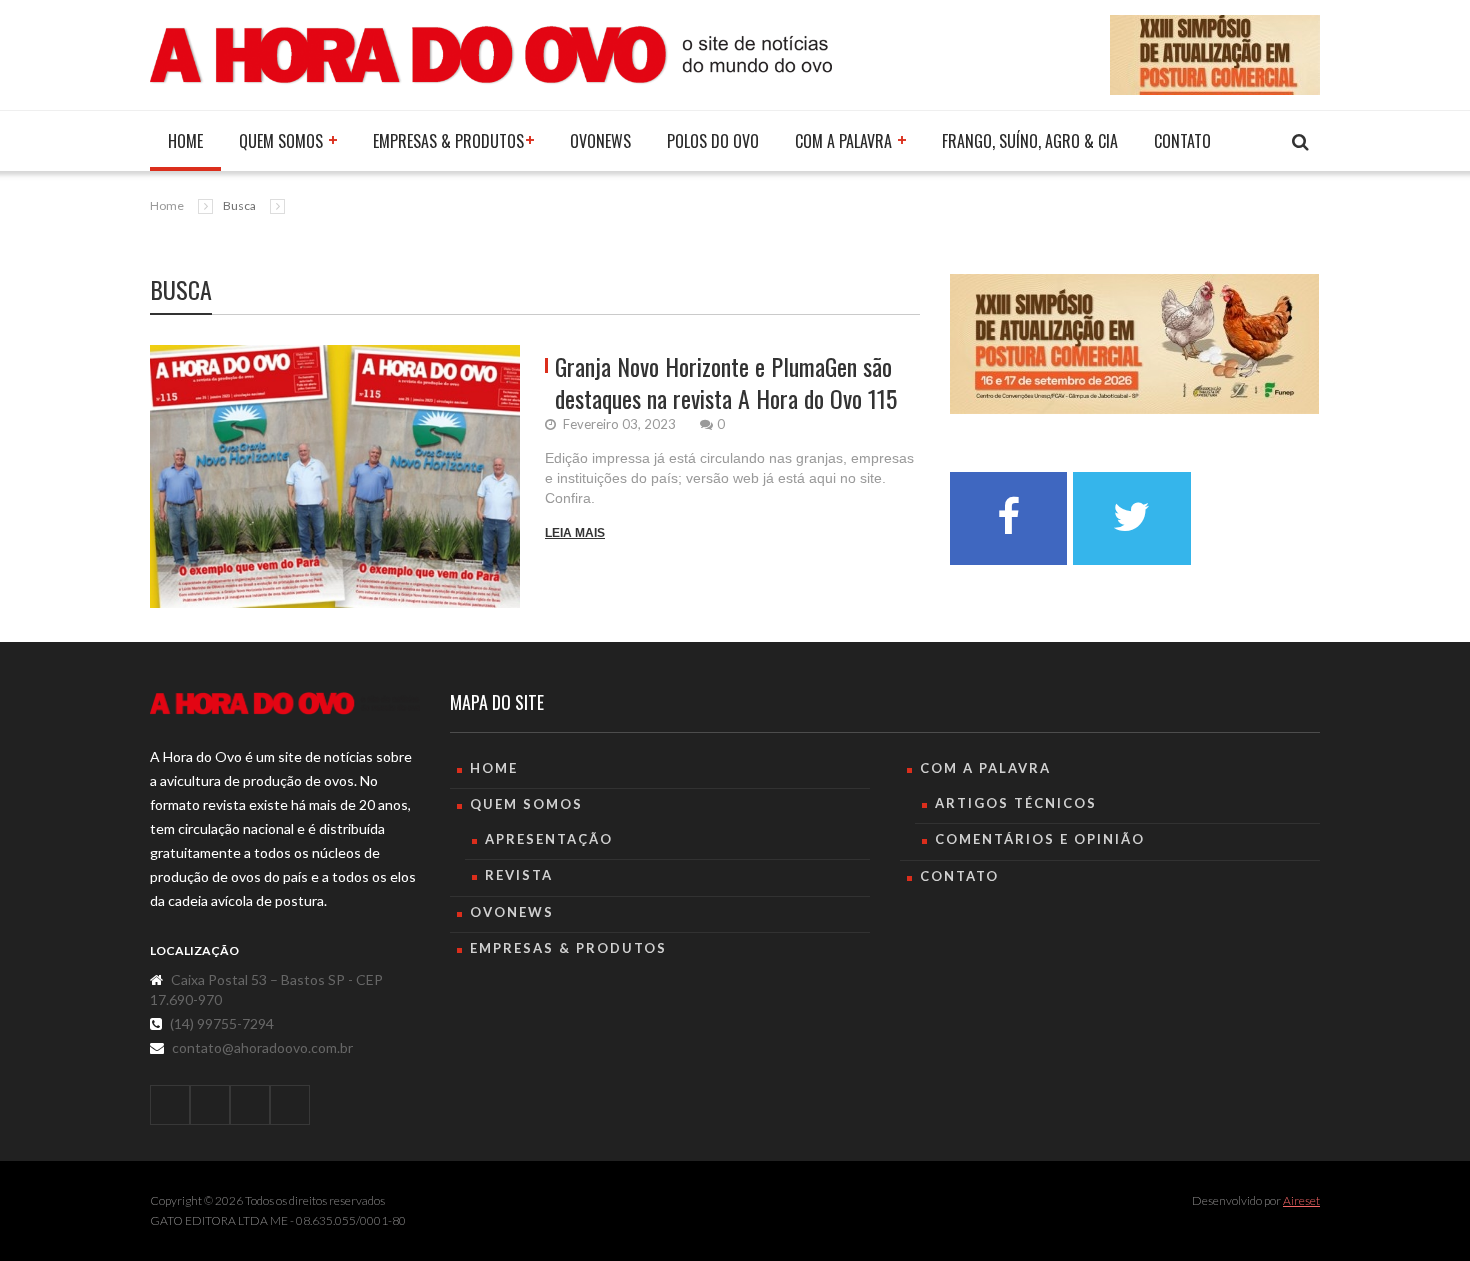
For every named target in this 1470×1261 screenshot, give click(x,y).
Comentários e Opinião (1040, 839)
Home (185, 141)
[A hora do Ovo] (491, 53)
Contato (1182, 141)
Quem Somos (283, 141)
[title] (170, 1105)
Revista (519, 875)
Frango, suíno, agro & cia (1030, 141)
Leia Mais (575, 533)
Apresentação (549, 839)
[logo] (285, 704)
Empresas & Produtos (448, 141)
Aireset (1301, 1200)
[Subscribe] (1300, 142)
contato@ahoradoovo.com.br (262, 1047)
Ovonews (600, 141)
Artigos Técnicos (1016, 803)
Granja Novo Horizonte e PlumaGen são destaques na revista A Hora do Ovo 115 (726, 382)
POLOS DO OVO (713, 141)
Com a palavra (845, 141)
